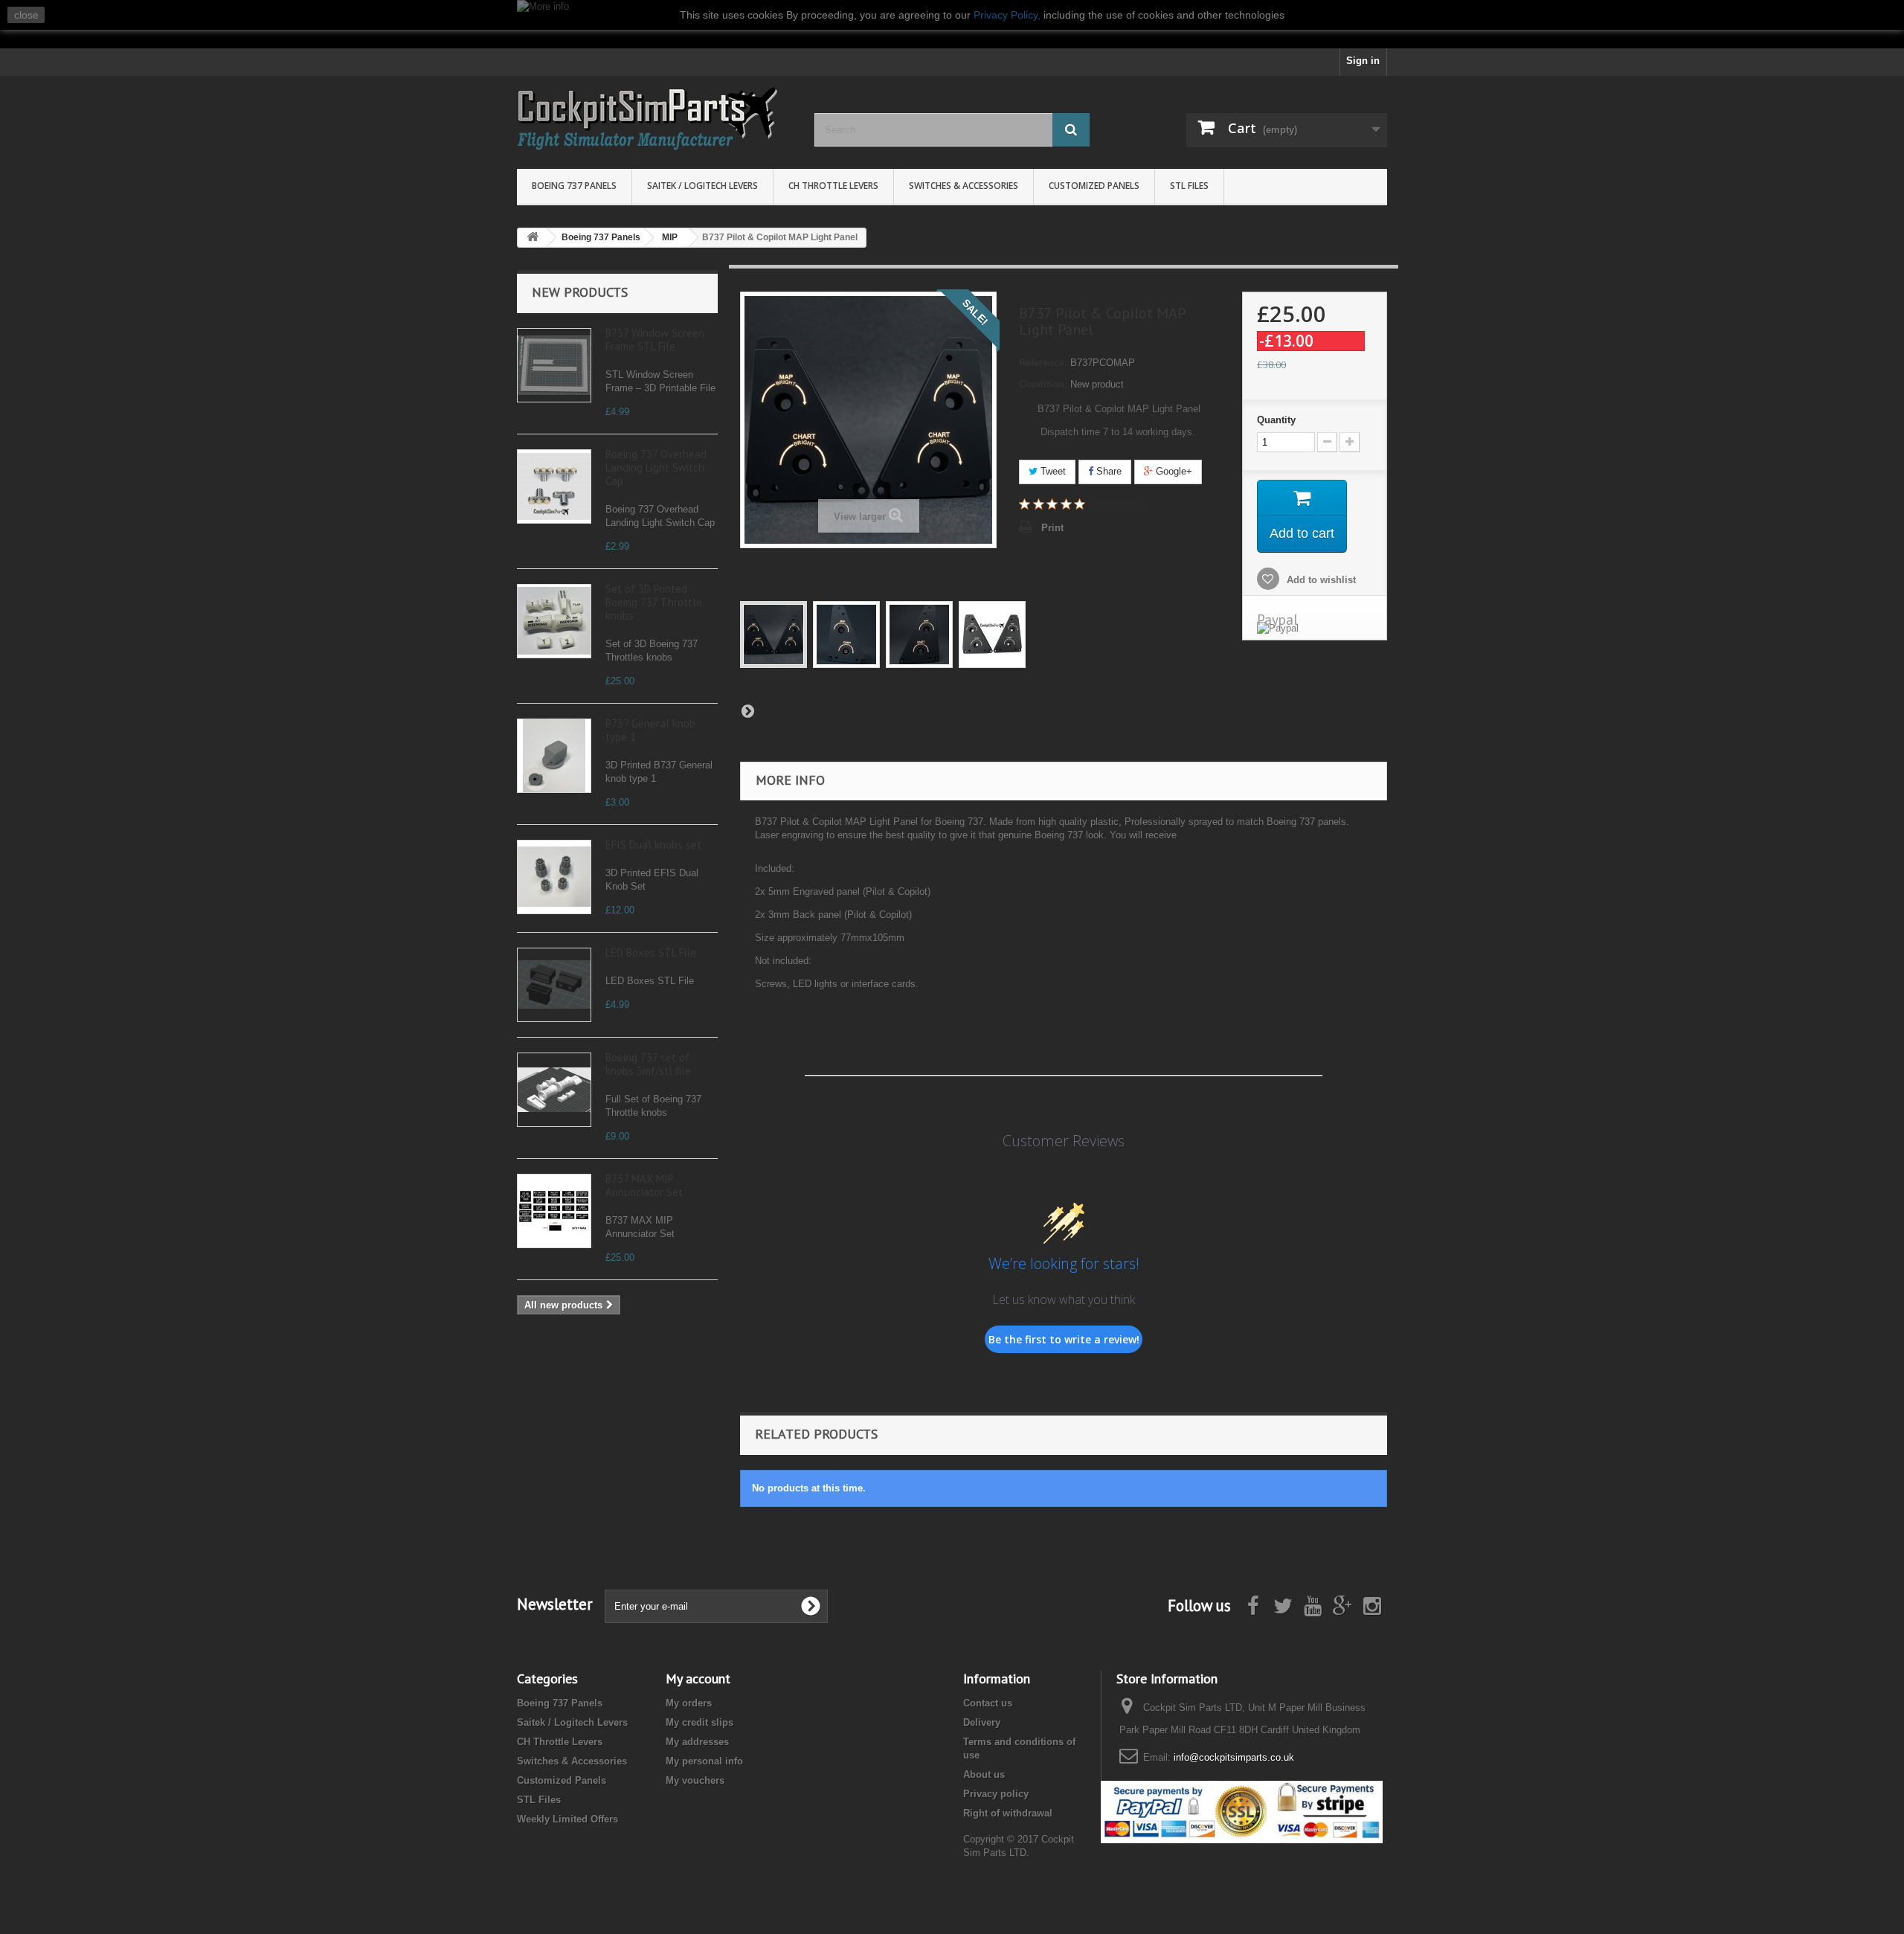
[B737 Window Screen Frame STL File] (554, 365)
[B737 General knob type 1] (554, 756)
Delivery (982, 1722)
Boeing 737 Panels (574, 186)
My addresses (697, 1742)
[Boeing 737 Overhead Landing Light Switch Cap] (554, 486)
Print (1052, 528)
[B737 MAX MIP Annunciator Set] (554, 1211)
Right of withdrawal (1008, 1813)
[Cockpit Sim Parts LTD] (654, 119)
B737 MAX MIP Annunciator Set (644, 1185)
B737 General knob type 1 (650, 730)
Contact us (988, 1703)
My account (698, 1678)
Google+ (1173, 471)
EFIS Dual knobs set (653, 845)
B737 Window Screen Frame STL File (655, 340)
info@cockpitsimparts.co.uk (1234, 1757)
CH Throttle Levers (833, 186)
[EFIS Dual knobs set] (554, 877)
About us (984, 1774)
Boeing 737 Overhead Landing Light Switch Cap (656, 468)
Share (1107, 471)
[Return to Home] (533, 238)
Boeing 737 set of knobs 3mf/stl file (648, 1064)
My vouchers (695, 1780)
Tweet (1052, 471)
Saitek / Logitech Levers (702, 186)
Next (747, 710)
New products (580, 292)
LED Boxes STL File (651, 952)
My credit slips (699, 1722)
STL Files (1189, 186)
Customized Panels (1094, 186)
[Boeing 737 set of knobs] (554, 1090)
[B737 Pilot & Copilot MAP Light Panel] (773, 635)
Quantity (1276, 420)
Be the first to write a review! (1064, 1339)
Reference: (1043, 363)
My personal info (704, 1761)
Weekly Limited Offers (567, 1819)
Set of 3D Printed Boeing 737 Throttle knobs (654, 602)
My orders (689, 1703)
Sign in (1363, 61)
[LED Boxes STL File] (554, 985)
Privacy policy (996, 1794)
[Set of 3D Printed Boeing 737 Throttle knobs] (554, 621)
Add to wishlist (1320, 580)
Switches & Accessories (964, 186)
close (26, 15)
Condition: (1043, 384)
